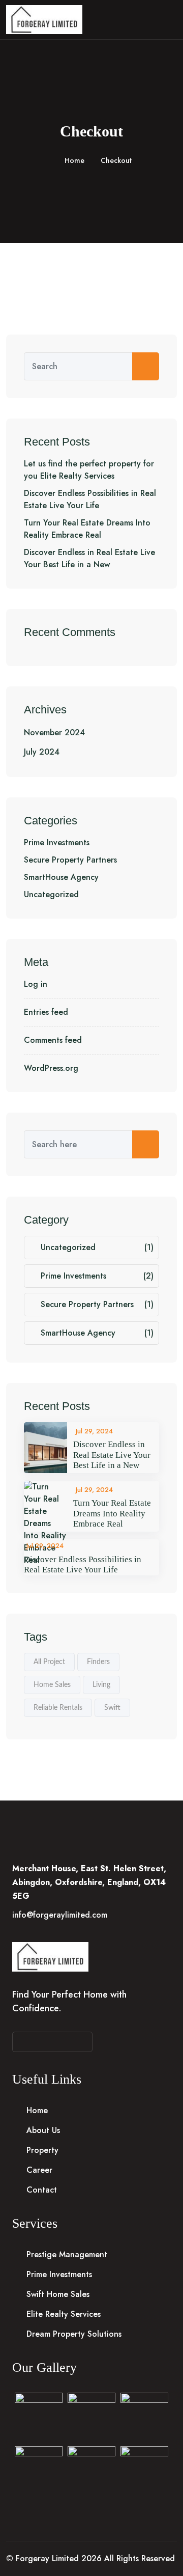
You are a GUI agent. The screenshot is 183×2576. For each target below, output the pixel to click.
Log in (36, 984)
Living (101, 1685)
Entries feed (46, 1012)
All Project (49, 1662)
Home (74, 160)
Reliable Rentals (58, 1708)
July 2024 (42, 752)
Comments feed (53, 1040)
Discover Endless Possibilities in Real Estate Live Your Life (90, 499)
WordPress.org (51, 1068)
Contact (42, 2190)
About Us (43, 2130)
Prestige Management (67, 2254)
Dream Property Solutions (74, 2334)
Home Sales (52, 1685)
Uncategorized (51, 894)
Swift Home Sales (58, 2294)
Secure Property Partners (70, 860)
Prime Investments (57, 842)
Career (39, 2170)
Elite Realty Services (64, 2314)
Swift (112, 1708)
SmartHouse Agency (61, 877)
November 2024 (54, 732)
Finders (98, 1662)
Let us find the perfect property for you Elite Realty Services (89, 470)
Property (42, 2150)
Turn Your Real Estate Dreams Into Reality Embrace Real (87, 529)
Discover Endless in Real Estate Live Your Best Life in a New (89, 558)
